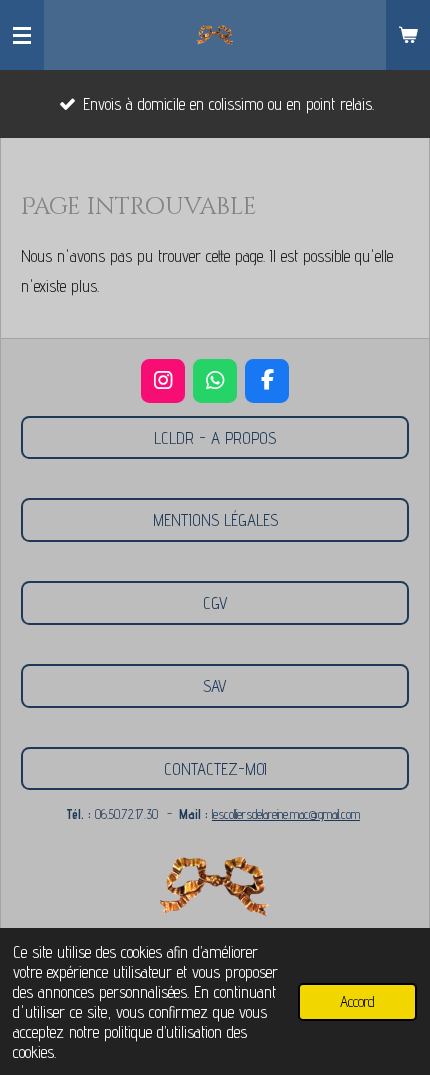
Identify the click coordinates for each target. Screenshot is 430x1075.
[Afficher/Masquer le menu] (22, 35)
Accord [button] (357, 1001)
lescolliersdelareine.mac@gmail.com (286, 814)
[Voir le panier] (408, 35)
